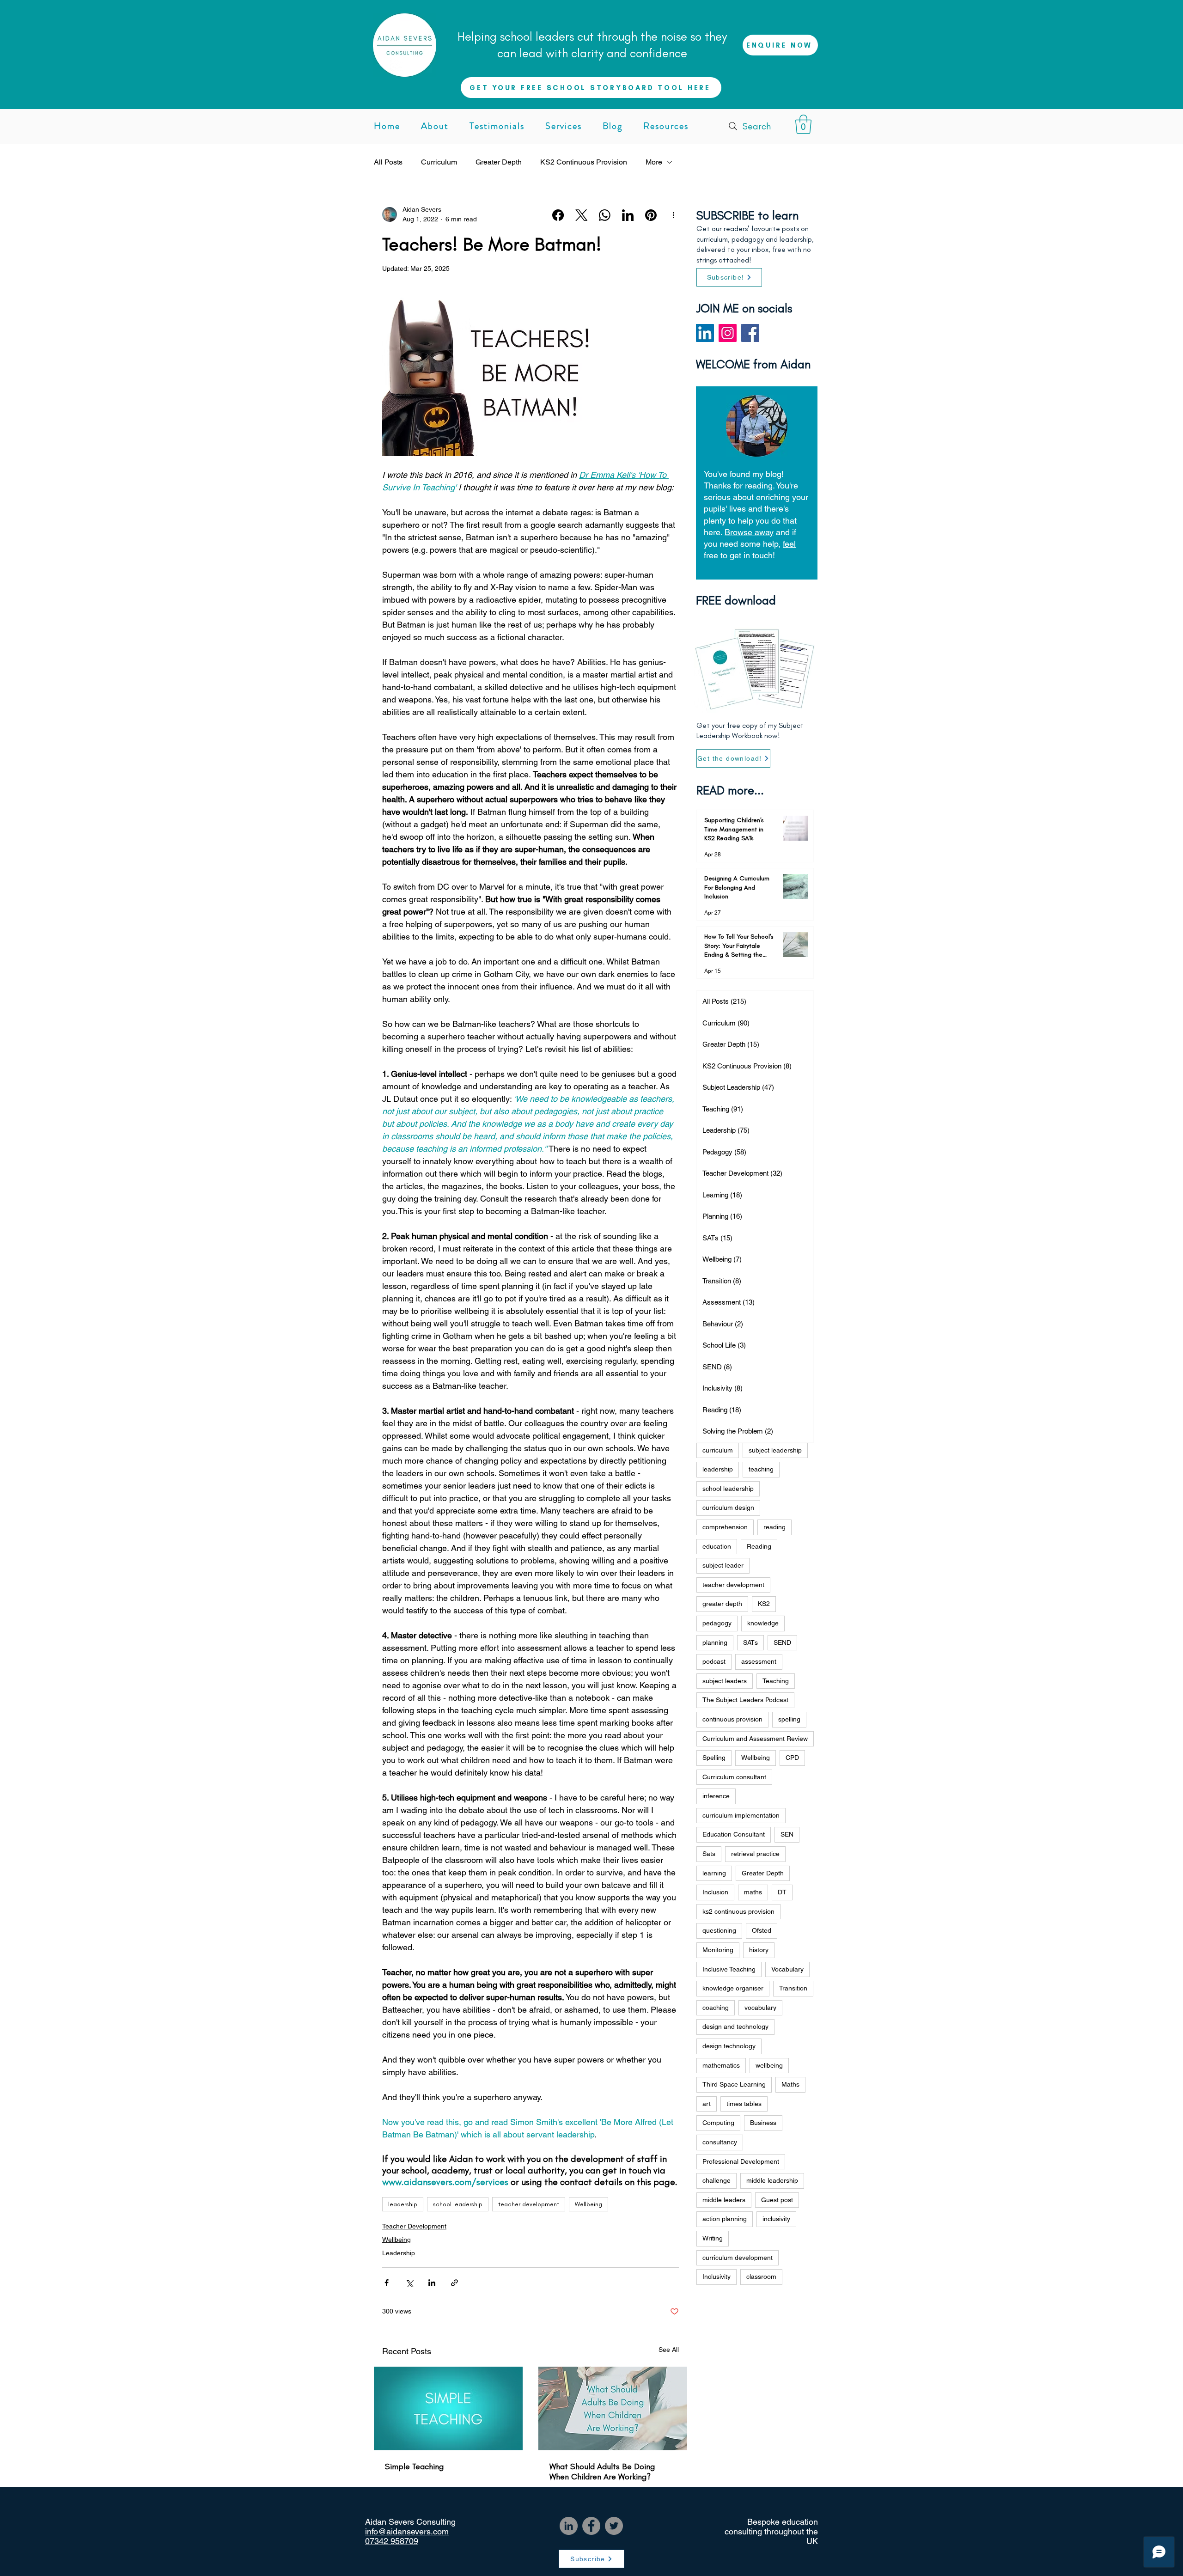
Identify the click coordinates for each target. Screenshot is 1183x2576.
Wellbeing (588, 2204)
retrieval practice (755, 1854)
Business (763, 2123)
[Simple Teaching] (448, 2408)
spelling (789, 1719)
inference (716, 1796)
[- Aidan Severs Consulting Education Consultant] (705, 333)
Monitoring (718, 1950)
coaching (716, 2008)
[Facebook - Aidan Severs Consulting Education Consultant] (750, 333)
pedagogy (717, 1623)
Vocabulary (787, 1969)
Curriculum (439, 162)
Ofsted (762, 1930)
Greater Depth (499, 162)
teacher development (529, 2204)
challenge (717, 2180)
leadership (403, 2204)
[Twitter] (614, 2526)
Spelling (714, 1758)
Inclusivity (717, 2277)
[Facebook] (558, 215)
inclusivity (776, 2219)
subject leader (723, 1565)
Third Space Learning (734, 2084)
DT (782, 1892)
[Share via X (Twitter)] (409, 2283)
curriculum (718, 1450)
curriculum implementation (741, 1815)
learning (714, 1873)
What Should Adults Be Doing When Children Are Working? (602, 2472)
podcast (714, 1661)
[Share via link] (454, 2283)
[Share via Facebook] (387, 2283)
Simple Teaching (414, 2466)
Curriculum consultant (734, 1777)
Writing (713, 2238)
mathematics (721, 2065)
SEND (782, 1642)
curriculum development (738, 2258)
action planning (725, 2219)
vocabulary (760, 2008)
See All (669, 2350)
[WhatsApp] (605, 215)
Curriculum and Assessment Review (755, 1739)
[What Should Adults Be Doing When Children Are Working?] (613, 2408)
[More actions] (673, 214)
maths (753, 1892)
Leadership (399, 2253)
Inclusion (715, 1892)
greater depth (722, 1604)
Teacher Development (414, 2226)
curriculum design (728, 1508)
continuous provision (732, 1719)
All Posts (388, 162)
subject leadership (775, 1450)
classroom (761, 2277)
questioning (719, 1930)
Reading (759, 1546)
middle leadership (772, 2180)
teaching (761, 1469)
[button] (803, 124)
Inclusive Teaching (729, 1969)
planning (715, 1642)
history (759, 1950)
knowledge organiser (733, 1988)
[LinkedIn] (628, 215)
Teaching (776, 1681)
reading (774, 1527)
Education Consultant (734, 1834)
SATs (750, 1642)
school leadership (458, 2204)
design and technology (735, 2027)
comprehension (725, 1527)
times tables (744, 2104)
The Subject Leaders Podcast (745, 1700)
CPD (792, 1758)
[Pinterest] (651, 215)
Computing (718, 2123)
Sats (709, 1854)
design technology (729, 2046)
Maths (790, 2084)
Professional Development (741, 2161)
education (717, 1546)
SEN (787, 1834)
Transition (793, 1988)
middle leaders (724, 2200)
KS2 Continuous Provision (584, 162)
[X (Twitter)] (582, 215)
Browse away (749, 532)
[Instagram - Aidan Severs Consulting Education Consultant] (728, 333)
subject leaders (725, 1681)
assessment (759, 1661)
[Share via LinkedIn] (432, 2283)
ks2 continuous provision (738, 1911)
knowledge (763, 1623)
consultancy (720, 2142)
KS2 (764, 1604)
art (707, 2104)
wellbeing (769, 2065)
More (654, 162)
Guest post (777, 2200)
